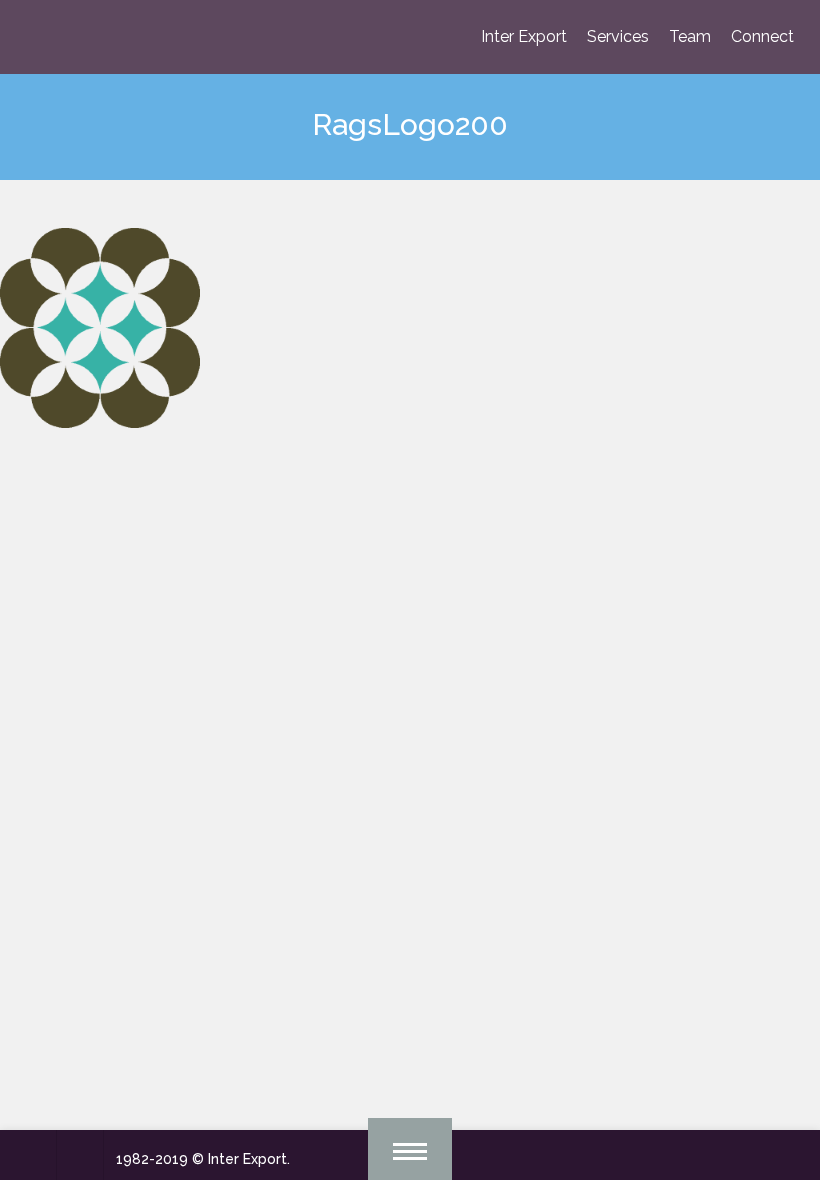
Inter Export (524, 36)
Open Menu (410, 1149)
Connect (762, 36)
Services (618, 36)
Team (690, 36)
